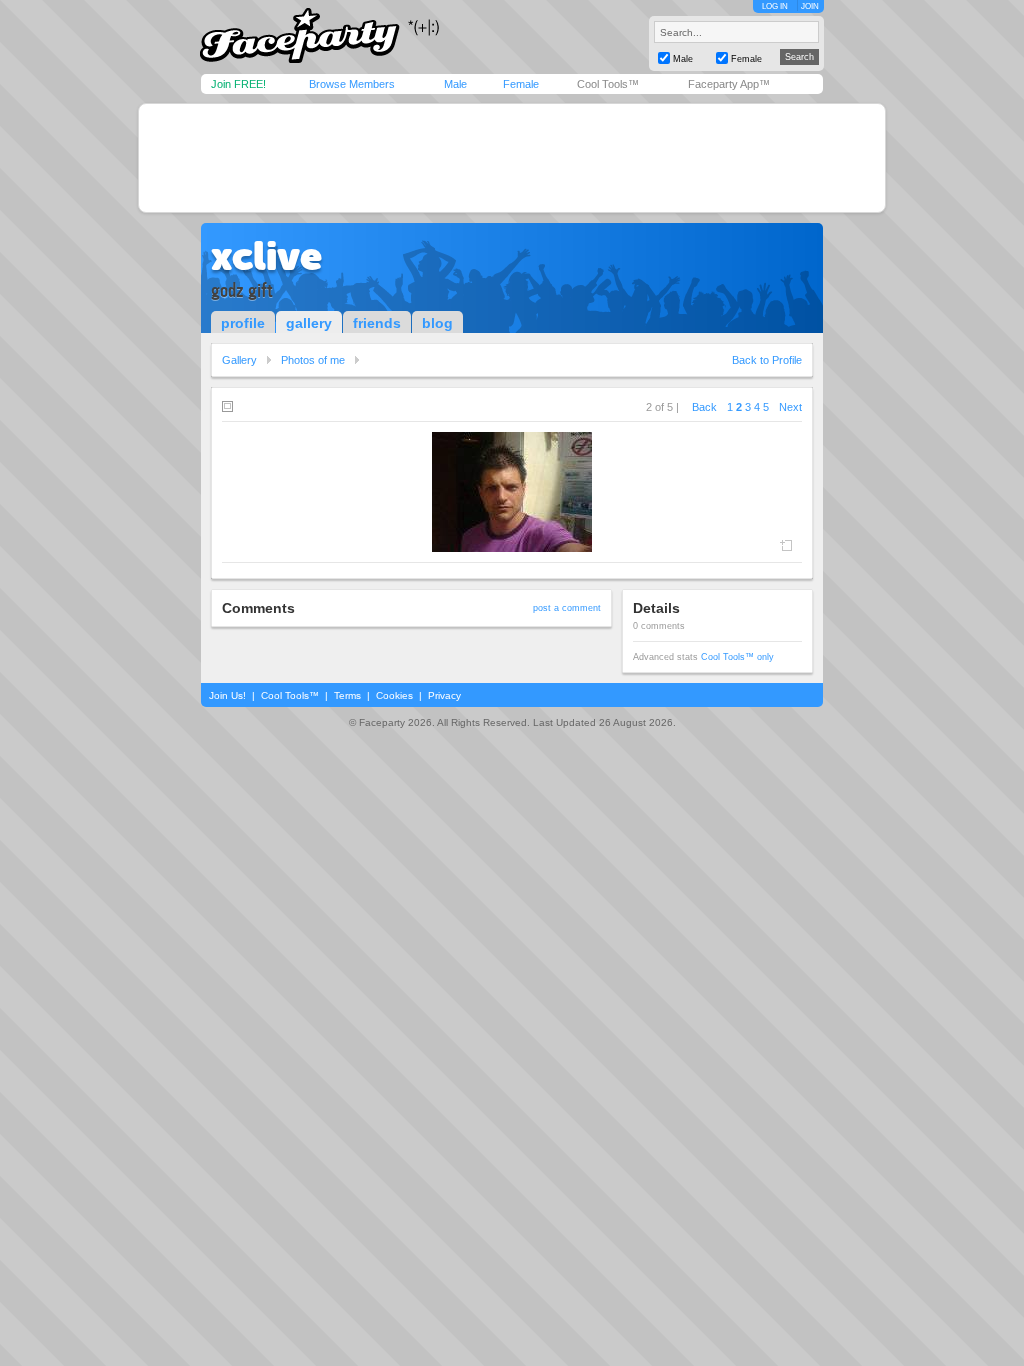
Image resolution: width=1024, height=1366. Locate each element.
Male (455, 84)
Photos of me (313, 360)
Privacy (444, 695)
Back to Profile (767, 360)
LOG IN (775, 6)
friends (377, 323)
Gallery (239, 360)
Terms (347, 695)
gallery (309, 323)
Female (521, 84)
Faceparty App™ (729, 84)
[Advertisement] (512, 158)
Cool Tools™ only (737, 657)
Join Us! (227, 695)
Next (790, 407)
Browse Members (352, 84)
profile (243, 323)
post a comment (567, 608)
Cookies (394, 695)
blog (437, 323)
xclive (266, 256)
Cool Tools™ (608, 84)
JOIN (810, 6)
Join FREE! (238, 84)
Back (704, 407)
